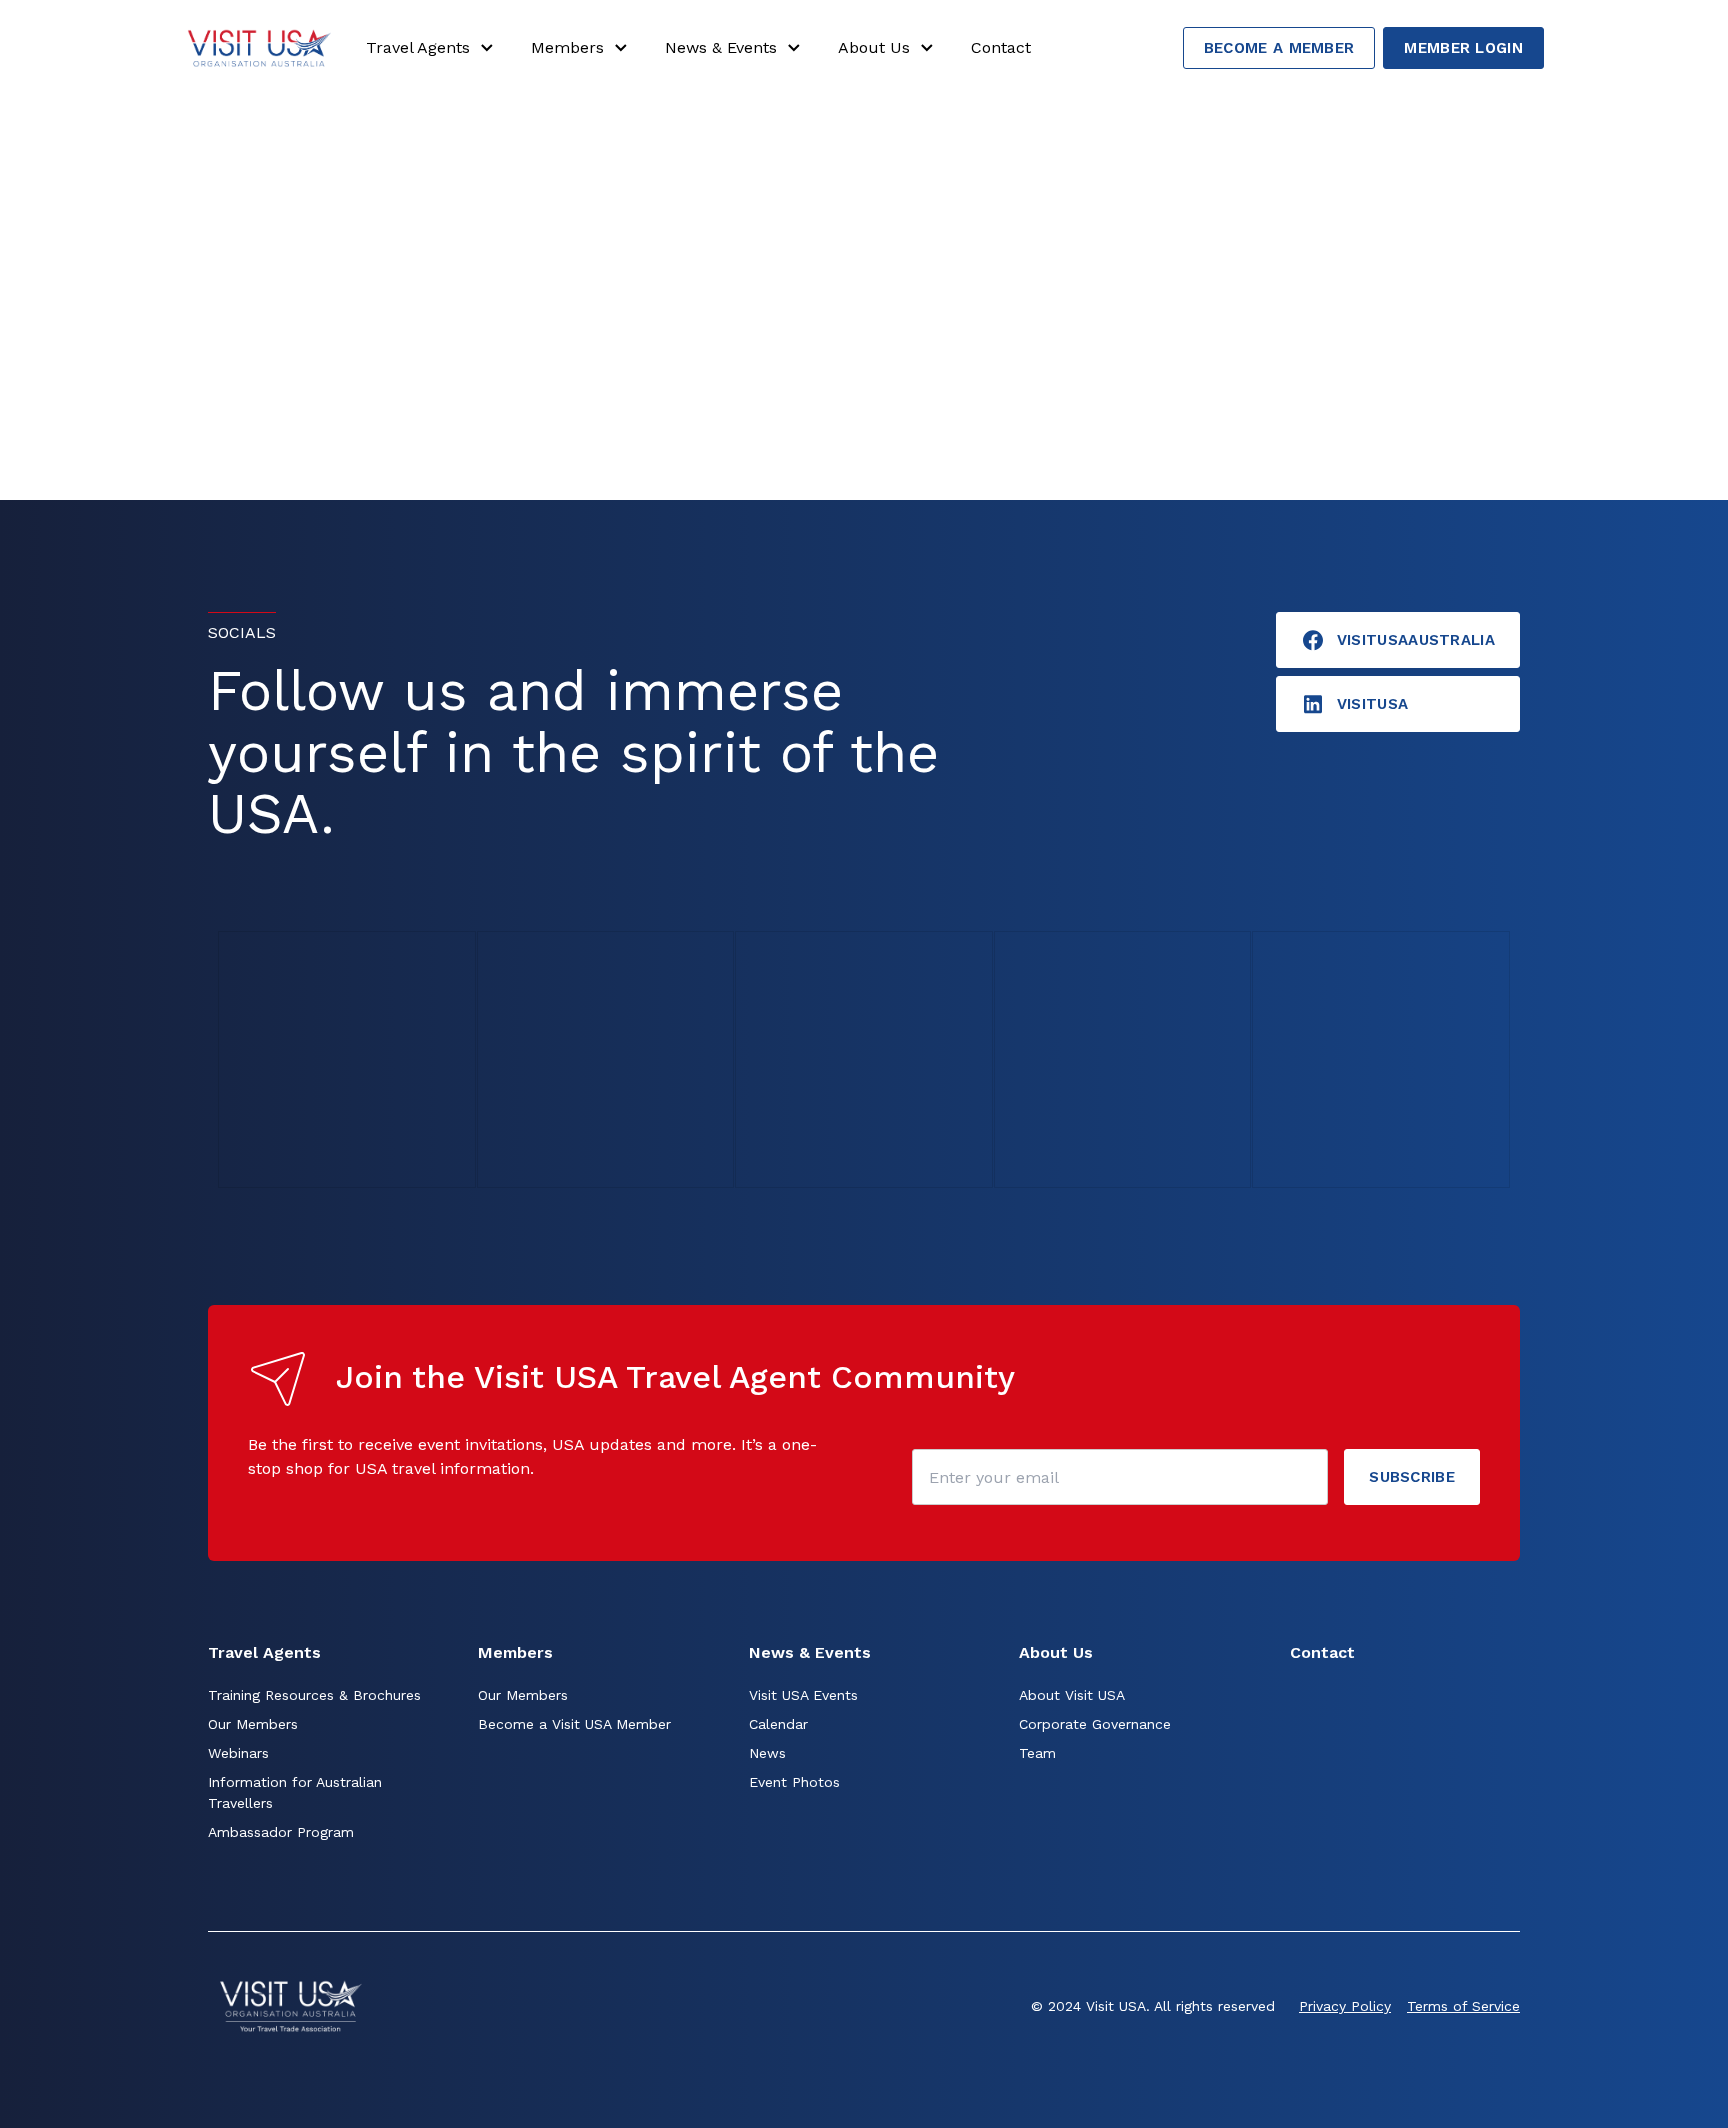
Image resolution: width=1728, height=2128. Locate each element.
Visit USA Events (803, 1695)
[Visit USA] (259, 47)
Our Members (253, 1724)
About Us (874, 47)
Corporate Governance (1095, 1724)
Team (1037, 1753)
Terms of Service (1463, 2006)
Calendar (778, 1724)
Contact (1001, 47)
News (767, 1753)
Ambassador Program (281, 1832)
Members (567, 47)
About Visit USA (1072, 1695)
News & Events (721, 47)
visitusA (1372, 704)
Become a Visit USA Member (574, 1724)
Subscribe (1412, 1477)
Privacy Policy (1345, 2006)
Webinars (238, 1753)
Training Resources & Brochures (314, 1695)
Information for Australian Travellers (295, 1792)
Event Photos (794, 1782)
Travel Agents (418, 47)
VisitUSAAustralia (1416, 640)
